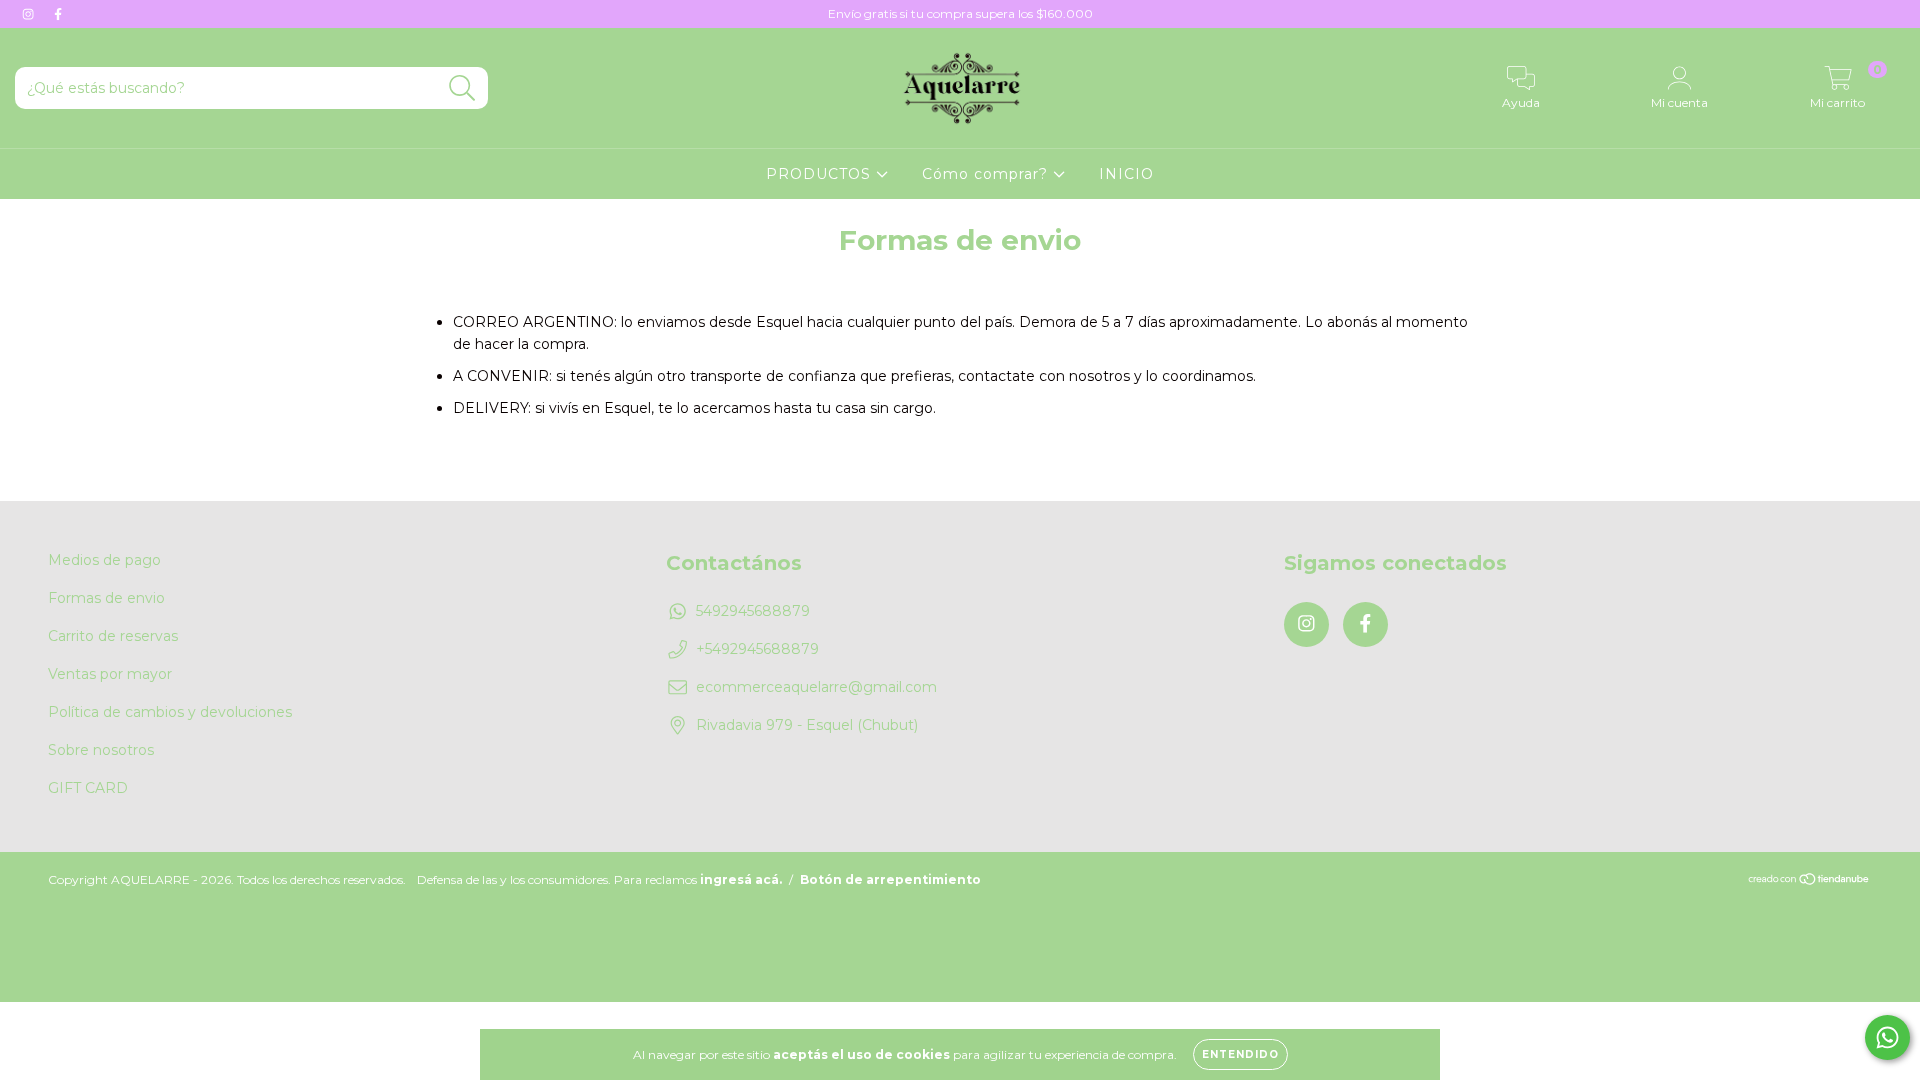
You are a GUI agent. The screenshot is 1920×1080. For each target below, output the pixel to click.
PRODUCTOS (821, 174)
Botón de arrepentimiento (890, 879)
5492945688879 (753, 611)
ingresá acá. (741, 879)
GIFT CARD (88, 788)
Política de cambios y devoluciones (170, 712)
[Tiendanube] (1809, 881)
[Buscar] (462, 88)
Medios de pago (104, 560)
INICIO (1126, 174)
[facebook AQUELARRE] (58, 14)
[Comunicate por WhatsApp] (1887, 1037)
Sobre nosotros (101, 750)
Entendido (1240, 1054)
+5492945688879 (757, 649)
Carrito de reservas (113, 636)
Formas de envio (106, 598)
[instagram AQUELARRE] (30, 14)
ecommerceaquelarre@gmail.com (816, 687)
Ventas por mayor (110, 674)
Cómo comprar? (987, 174)
